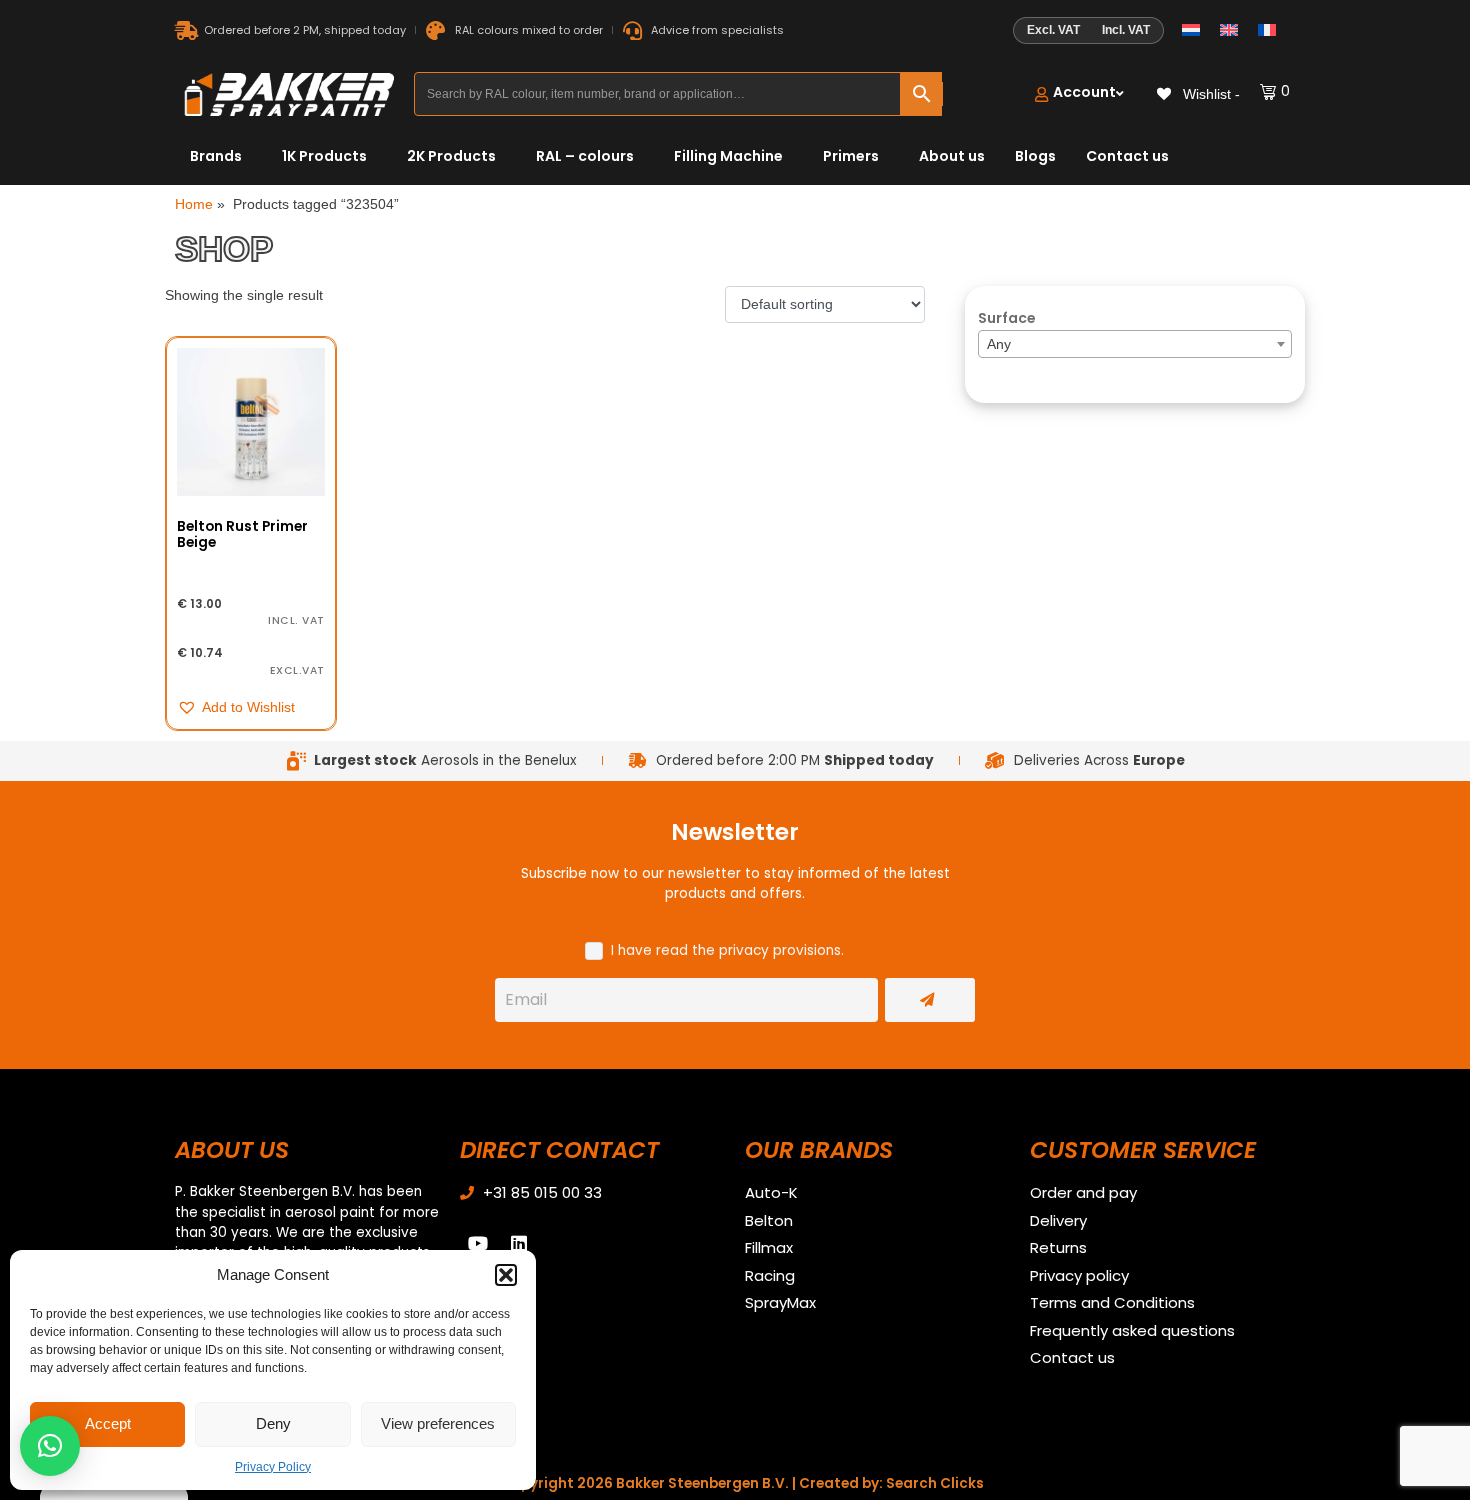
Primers (851, 156)
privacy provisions (780, 950)
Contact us (1127, 156)
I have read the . (727, 950)
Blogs (1035, 156)
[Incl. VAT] (1088, 31)
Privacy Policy (273, 1467)
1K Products (324, 156)
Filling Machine (728, 156)
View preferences (438, 1423)
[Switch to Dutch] (1191, 30)
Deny (273, 1423)
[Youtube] (478, 1243)
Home (194, 204)
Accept (108, 1423)
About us (952, 156)
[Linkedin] (519, 1243)
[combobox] (1135, 344)
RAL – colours (585, 156)
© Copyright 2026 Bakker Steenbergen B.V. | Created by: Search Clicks (735, 1483)
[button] (506, 1275)
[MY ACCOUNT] (1079, 94)
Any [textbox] (999, 344)
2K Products (451, 156)
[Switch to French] (1267, 30)
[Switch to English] (1229, 30)
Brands (216, 156)
